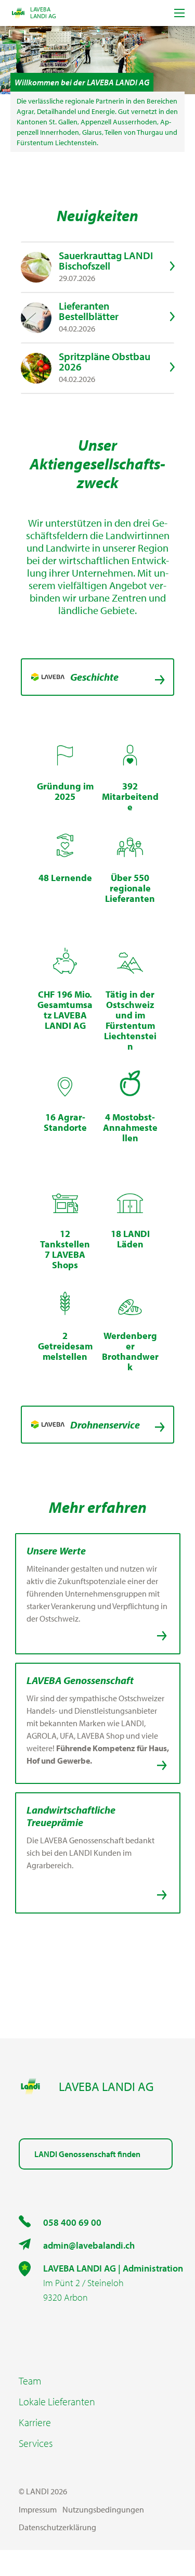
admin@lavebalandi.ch (89, 2245)
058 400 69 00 (72, 2222)
